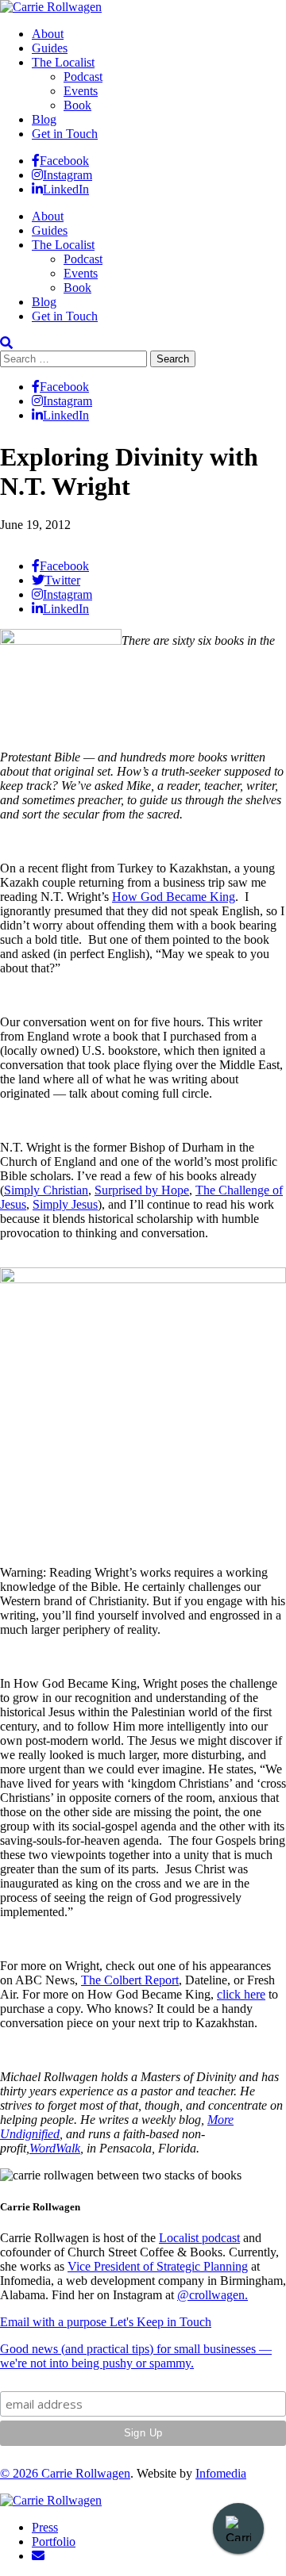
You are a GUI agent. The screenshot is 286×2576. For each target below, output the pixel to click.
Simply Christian (46, 1190)
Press (45, 2527)
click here (241, 1994)
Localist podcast (199, 2238)
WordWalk (55, 2148)
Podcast (83, 77)
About (48, 34)
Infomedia (221, 2473)
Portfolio (54, 2541)
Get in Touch (65, 134)
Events (81, 91)
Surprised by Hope (142, 1190)
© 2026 (21, 2473)
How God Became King (174, 897)
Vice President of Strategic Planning (158, 2266)
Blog (44, 119)
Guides (50, 48)
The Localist (63, 62)
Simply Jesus (65, 1204)
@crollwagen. (213, 2295)
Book (77, 105)
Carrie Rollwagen (86, 2473)
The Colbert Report (130, 1980)
